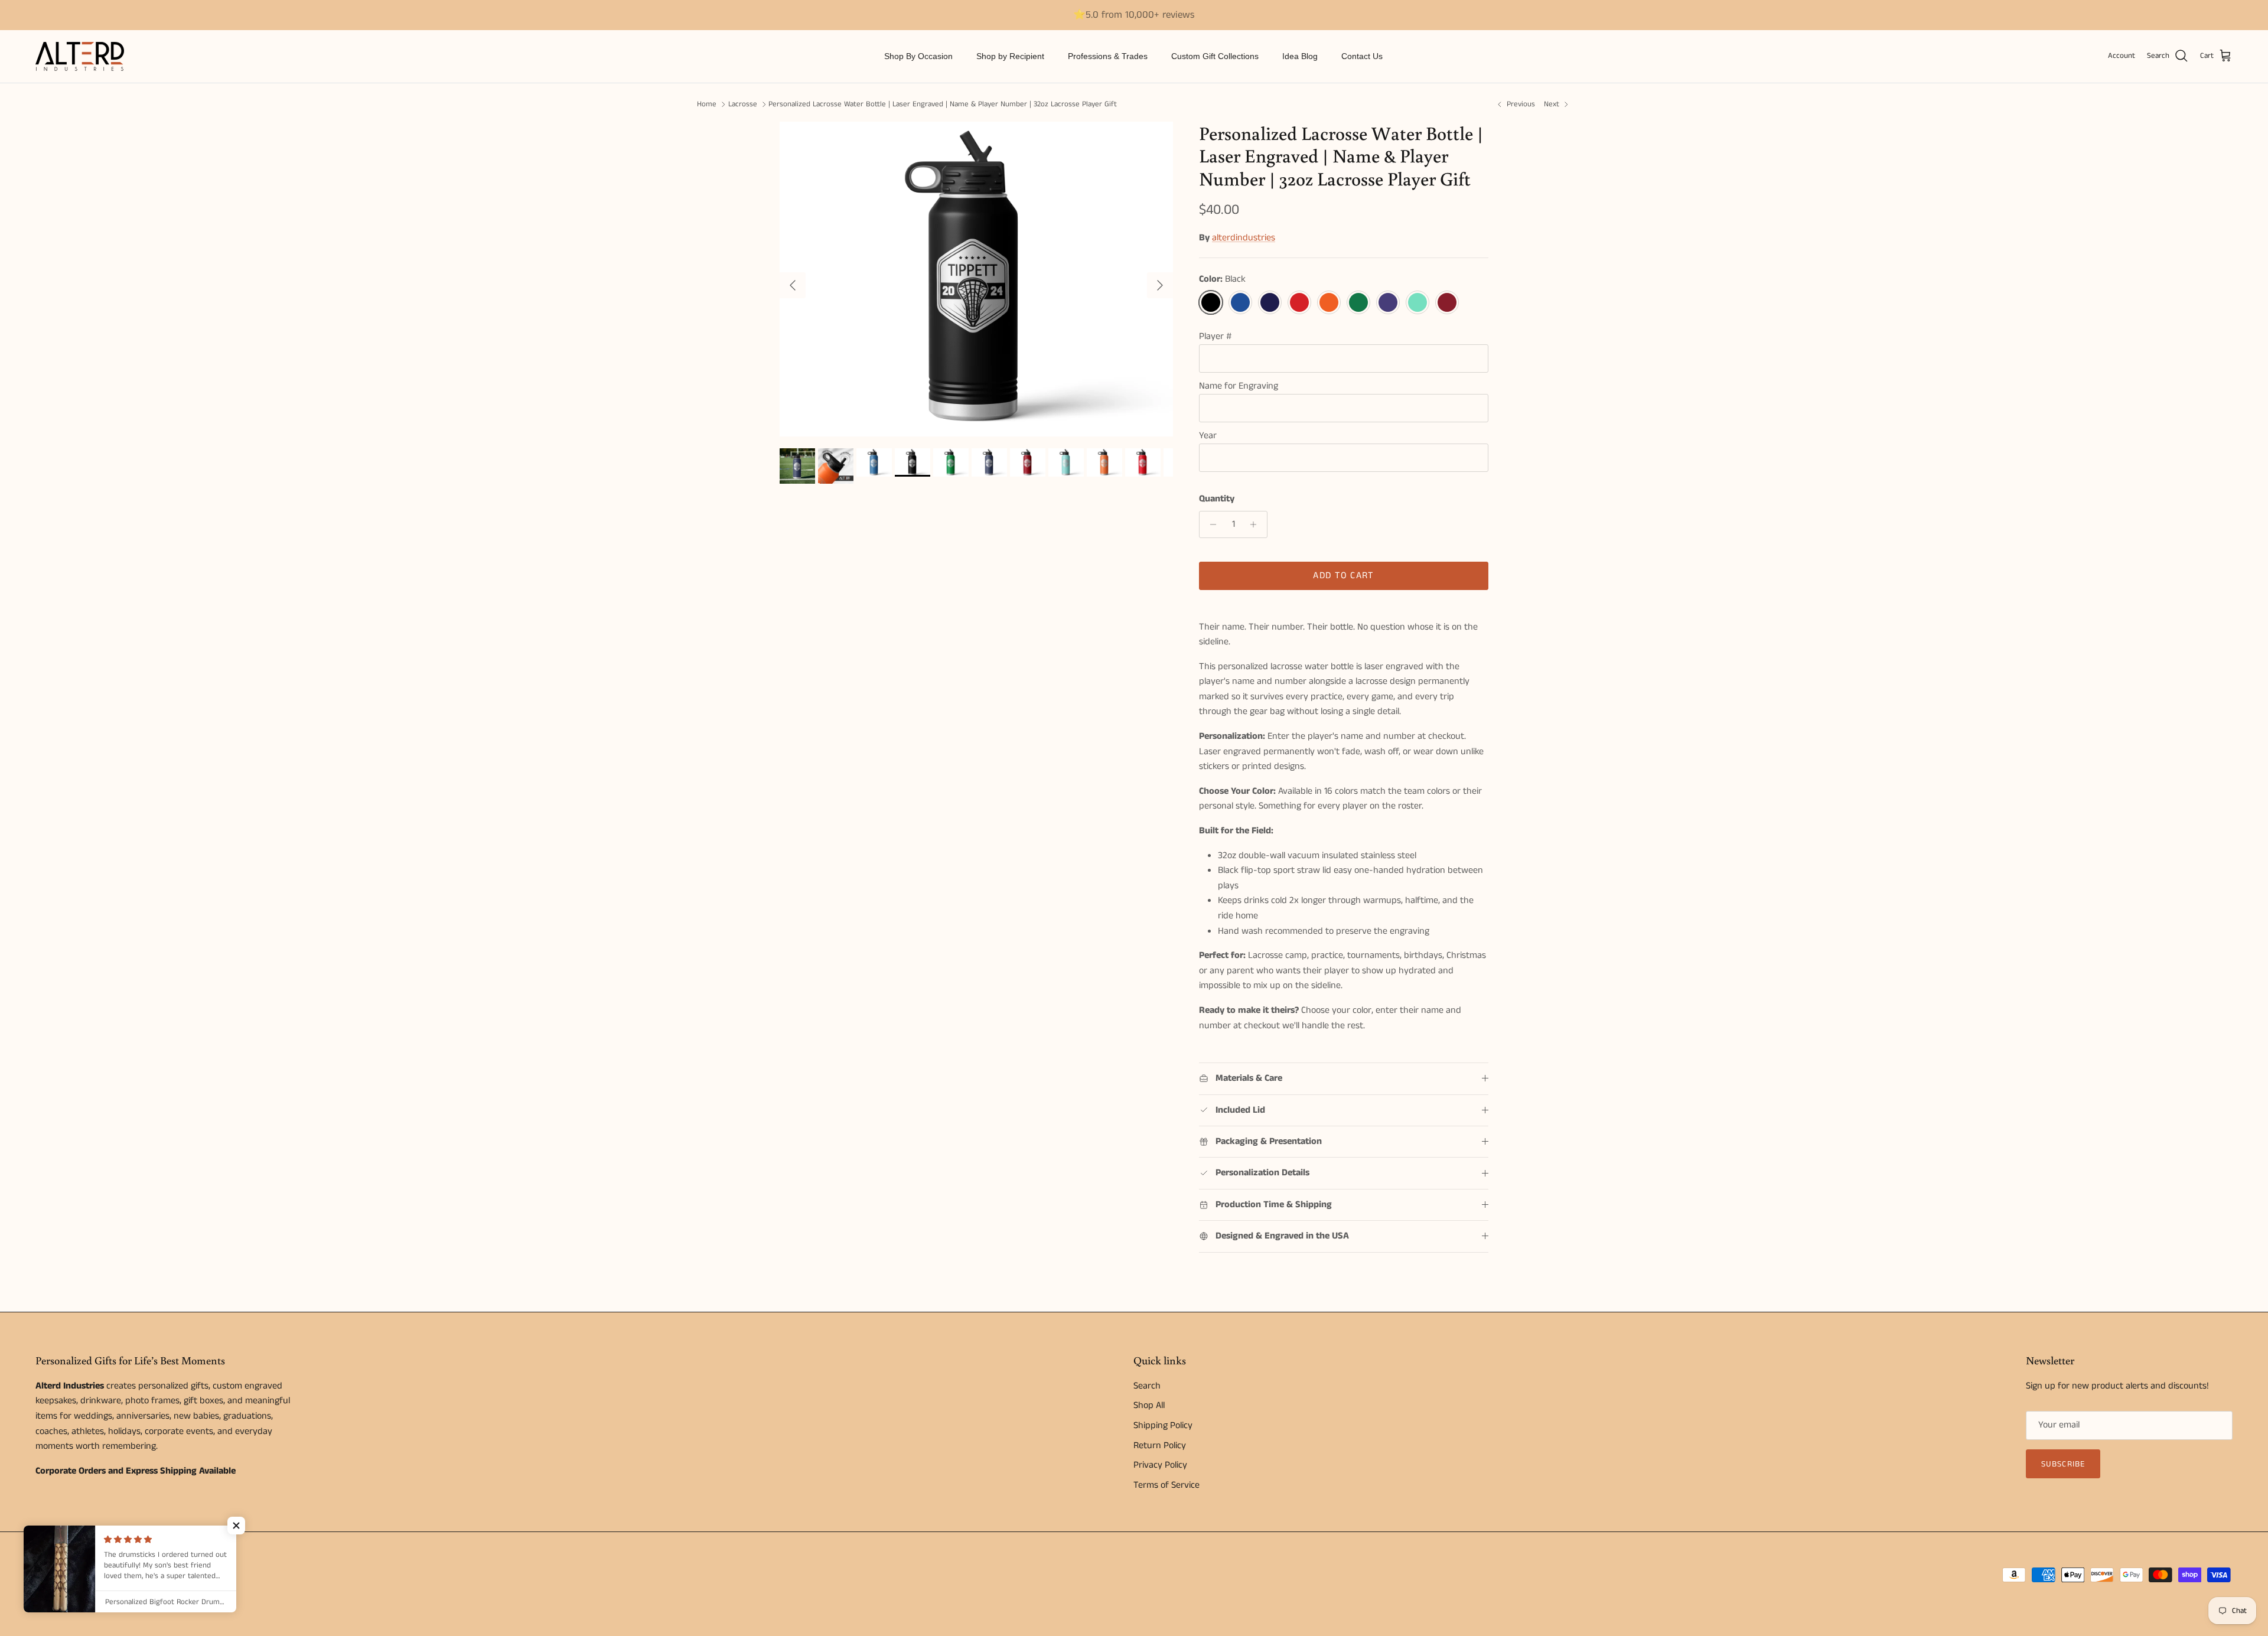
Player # (1215, 336)
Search (1147, 1386)
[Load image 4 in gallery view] (976, 279)
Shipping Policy (1163, 1425)
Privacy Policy (1160, 1465)
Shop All (1149, 1405)
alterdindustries (1244, 238)
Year (1208, 436)
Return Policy (1160, 1446)
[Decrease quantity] (1210, 524)
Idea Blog (1300, 56)
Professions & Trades (1108, 56)
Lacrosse (743, 104)
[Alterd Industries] (80, 56)
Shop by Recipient (1010, 56)
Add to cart (1343, 576)
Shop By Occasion (918, 56)
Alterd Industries (89, 1573)
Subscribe (2063, 1464)
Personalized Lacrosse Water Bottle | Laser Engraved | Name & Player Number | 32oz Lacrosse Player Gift (943, 104)
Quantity (1217, 499)
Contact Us (1362, 56)
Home (707, 104)
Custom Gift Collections (1215, 56)
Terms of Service (1166, 1485)
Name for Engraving (1239, 386)
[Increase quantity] (1257, 524)
